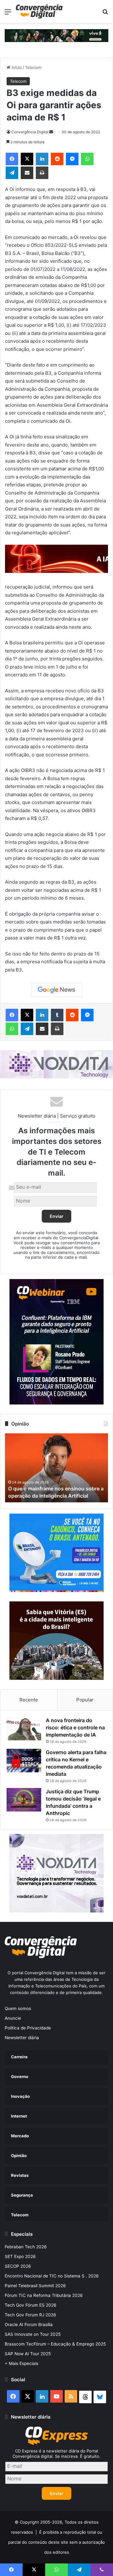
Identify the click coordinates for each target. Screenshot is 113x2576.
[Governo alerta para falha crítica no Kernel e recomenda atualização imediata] (24, 1761)
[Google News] (56, 990)
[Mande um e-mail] (51, 132)
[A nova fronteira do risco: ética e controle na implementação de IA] (24, 1729)
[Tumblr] (57, 1015)
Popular (85, 1700)
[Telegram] (12, 173)
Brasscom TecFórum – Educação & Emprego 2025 (55, 2344)
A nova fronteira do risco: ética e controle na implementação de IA (75, 1727)
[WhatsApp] (87, 159)
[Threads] (85, 2397)
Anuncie (13, 2018)
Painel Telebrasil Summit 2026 (35, 2286)
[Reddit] (57, 159)
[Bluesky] (100, 2397)
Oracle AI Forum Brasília (29, 2325)
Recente (29, 1700)
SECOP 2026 (18, 2266)
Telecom (33, 67)
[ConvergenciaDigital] (39, 11)
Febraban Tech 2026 (26, 2247)
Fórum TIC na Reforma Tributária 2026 (44, 2295)
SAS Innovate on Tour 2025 (33, 2334)
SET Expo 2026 (20, 2256)
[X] (27, 159)
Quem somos (18, 2008)
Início (16, 67)
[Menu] (8, 14)
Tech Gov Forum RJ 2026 (30, 2315)
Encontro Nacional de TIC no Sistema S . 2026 (52, 2276)
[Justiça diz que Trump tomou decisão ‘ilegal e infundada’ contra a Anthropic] (24, 1800)
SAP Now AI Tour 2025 (28, 2354)
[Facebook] (12, 159)
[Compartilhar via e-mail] (27, 173)
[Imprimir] (42, 173)
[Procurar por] (105, 14)
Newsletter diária (22, 2038)
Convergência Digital (30, 132)
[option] (56, 1468)
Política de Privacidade (28, 2028)
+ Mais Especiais (22, 2363)
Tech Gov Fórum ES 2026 (31, 2305)
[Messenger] (72, 159)
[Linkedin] (42, 159)
